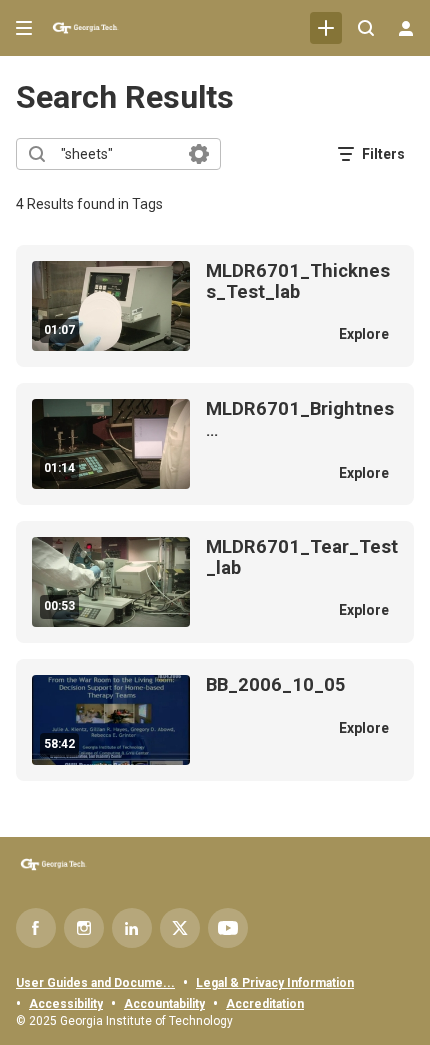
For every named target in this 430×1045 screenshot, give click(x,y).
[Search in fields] (199, 154)
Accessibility (66, 1004)
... (300, 419)
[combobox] (117, 154)
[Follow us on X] (180, 928)
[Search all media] (366, 28)
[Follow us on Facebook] (36, 928)
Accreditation (265, 1004)
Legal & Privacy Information (275, 983)
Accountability (164, 1004)
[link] (326, 28)
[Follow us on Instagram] (84, 928)
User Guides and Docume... (95, 983)
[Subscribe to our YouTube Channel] (228, 928)
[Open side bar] (24, 28)
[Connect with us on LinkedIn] (132, 928)
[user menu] (406, 28)
